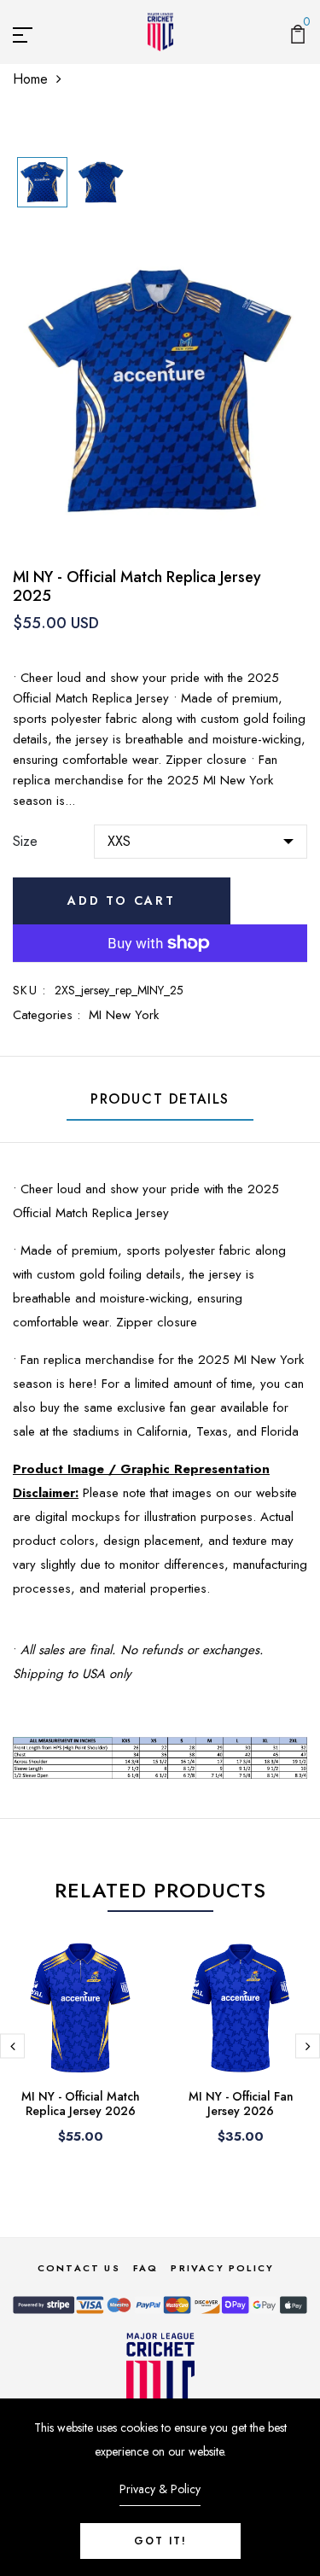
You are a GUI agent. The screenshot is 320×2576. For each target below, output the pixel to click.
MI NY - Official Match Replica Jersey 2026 (81, 2104)
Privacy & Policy (160, 2489)
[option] (42, 184)
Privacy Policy (222, 2268)
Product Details (160, 1099)
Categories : (47, 1015)
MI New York (124, 1015)
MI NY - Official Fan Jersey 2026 (241, 2104)
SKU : (29, 990)
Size (25, 841)
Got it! (160, 2541)
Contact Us (79, 2268)
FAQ (146, 2268)
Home (30, 79)
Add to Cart (122, 900)
